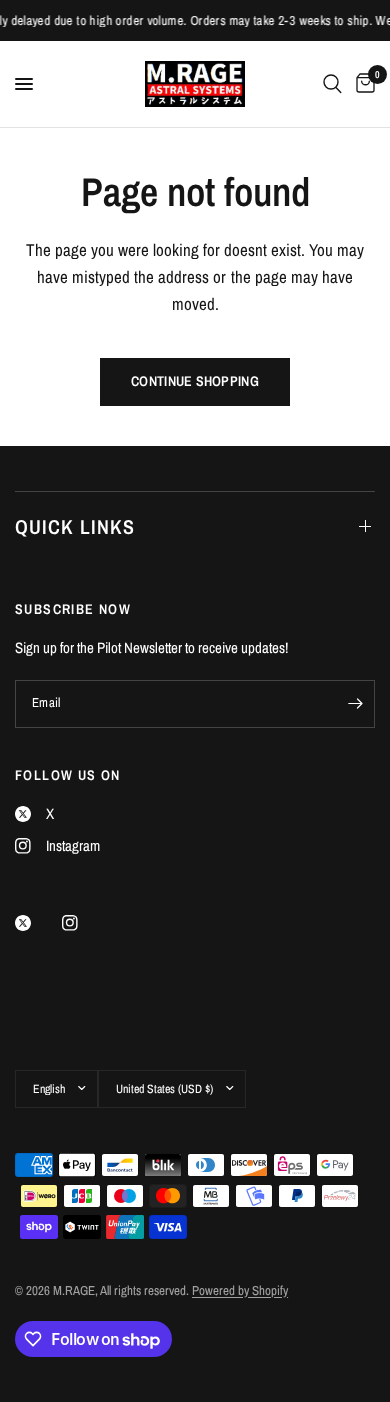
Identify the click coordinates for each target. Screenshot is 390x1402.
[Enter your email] (355, 704)
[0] (362, 84)
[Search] (332, 84)
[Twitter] (37, 923)
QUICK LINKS (75, 526)
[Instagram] (84, 923)
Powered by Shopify (240, 1290)
